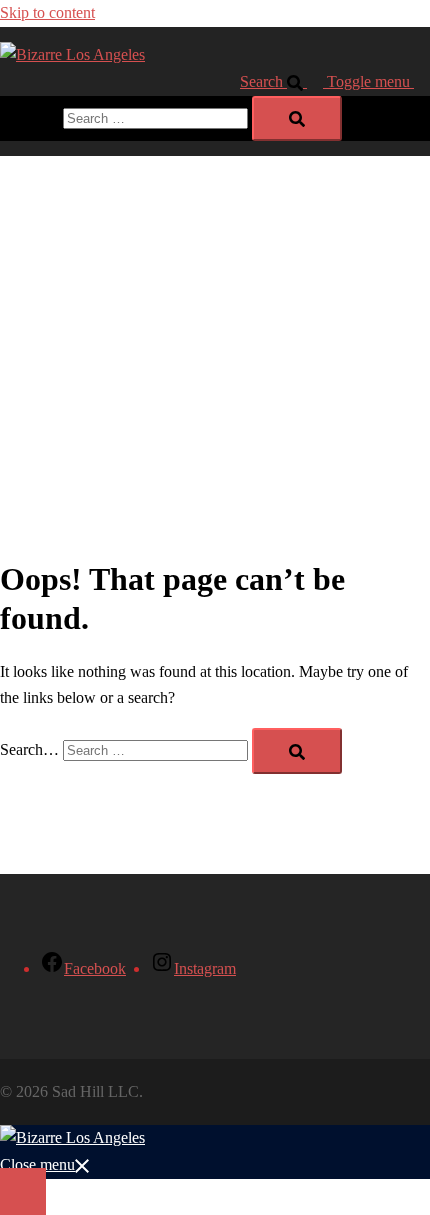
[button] (283, 81)
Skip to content (47, 12)
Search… (29, 117)
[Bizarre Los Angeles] (72, 54)
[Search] (297, 118)
